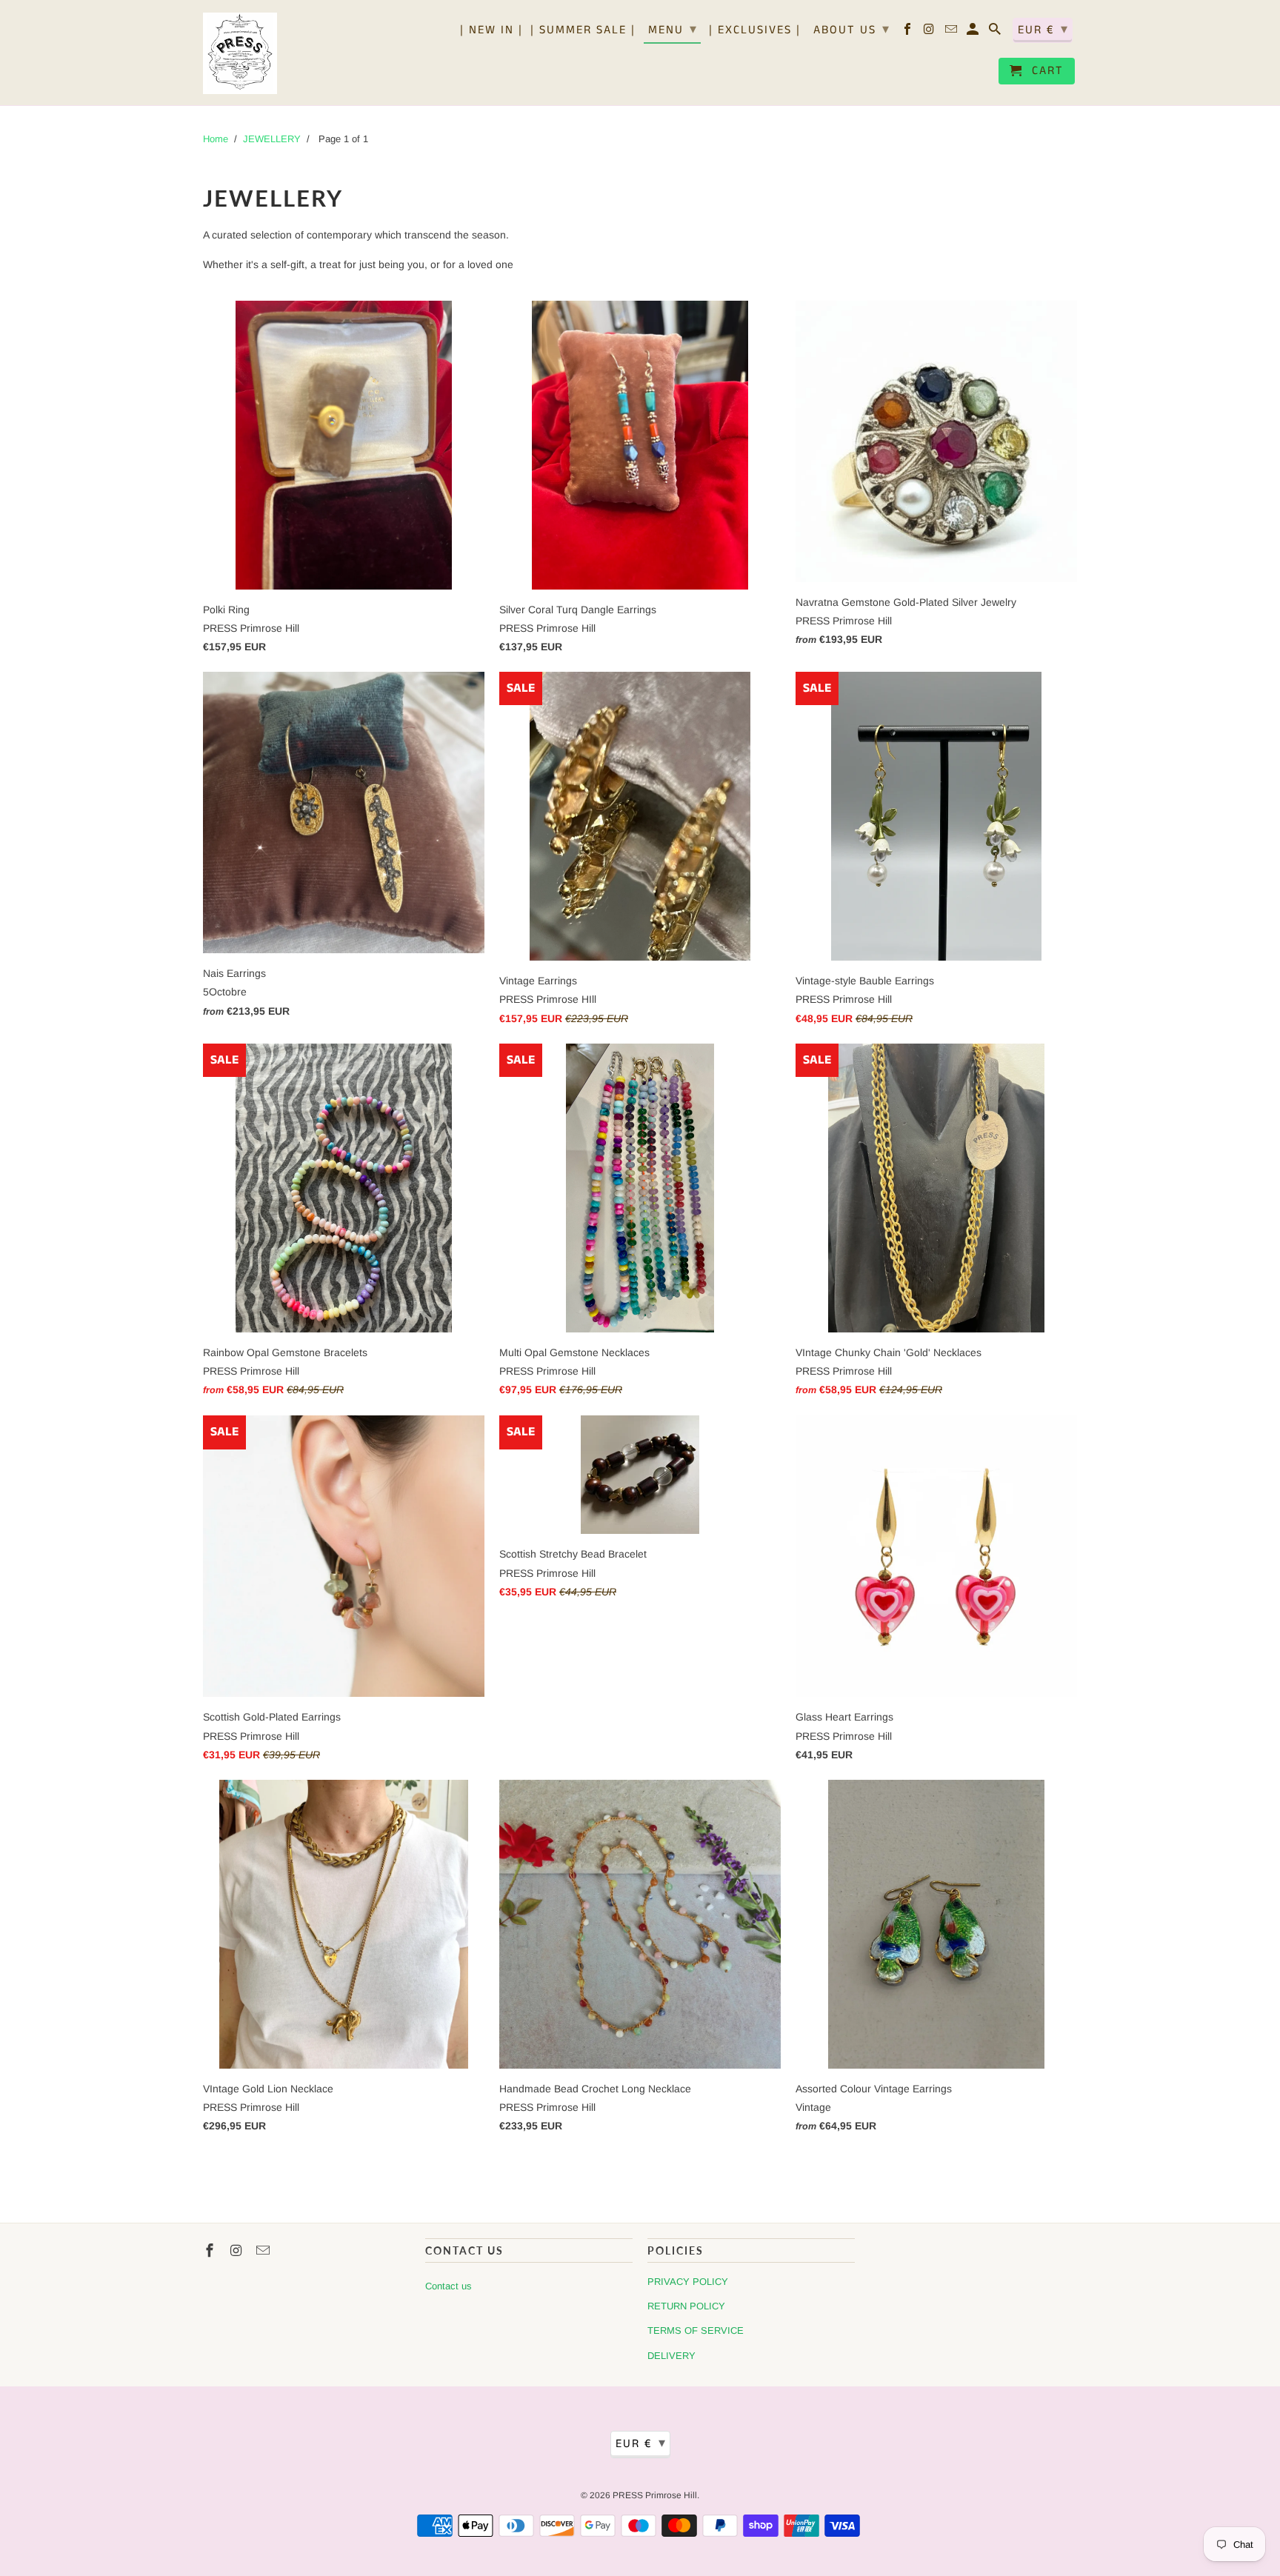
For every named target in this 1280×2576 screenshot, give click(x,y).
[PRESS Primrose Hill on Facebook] (909, 33)
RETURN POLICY (686, 2306)
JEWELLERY (272, 139)
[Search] (996, 33)
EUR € (1043, 30)
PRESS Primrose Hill (655, 2495)
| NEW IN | (491, 31)
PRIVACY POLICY (688, 2282)
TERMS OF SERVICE (696, 2330)
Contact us (449, 2286)
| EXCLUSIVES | (755, 31)
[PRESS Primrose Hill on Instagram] (931, 33)
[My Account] (974, 33)
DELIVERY (671, 2356)
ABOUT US (852, 30)
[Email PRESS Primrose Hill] (952, 33)
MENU (673, 30)
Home (216, 139)
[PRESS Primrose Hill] (240, 53)
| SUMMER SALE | (583, 31)
